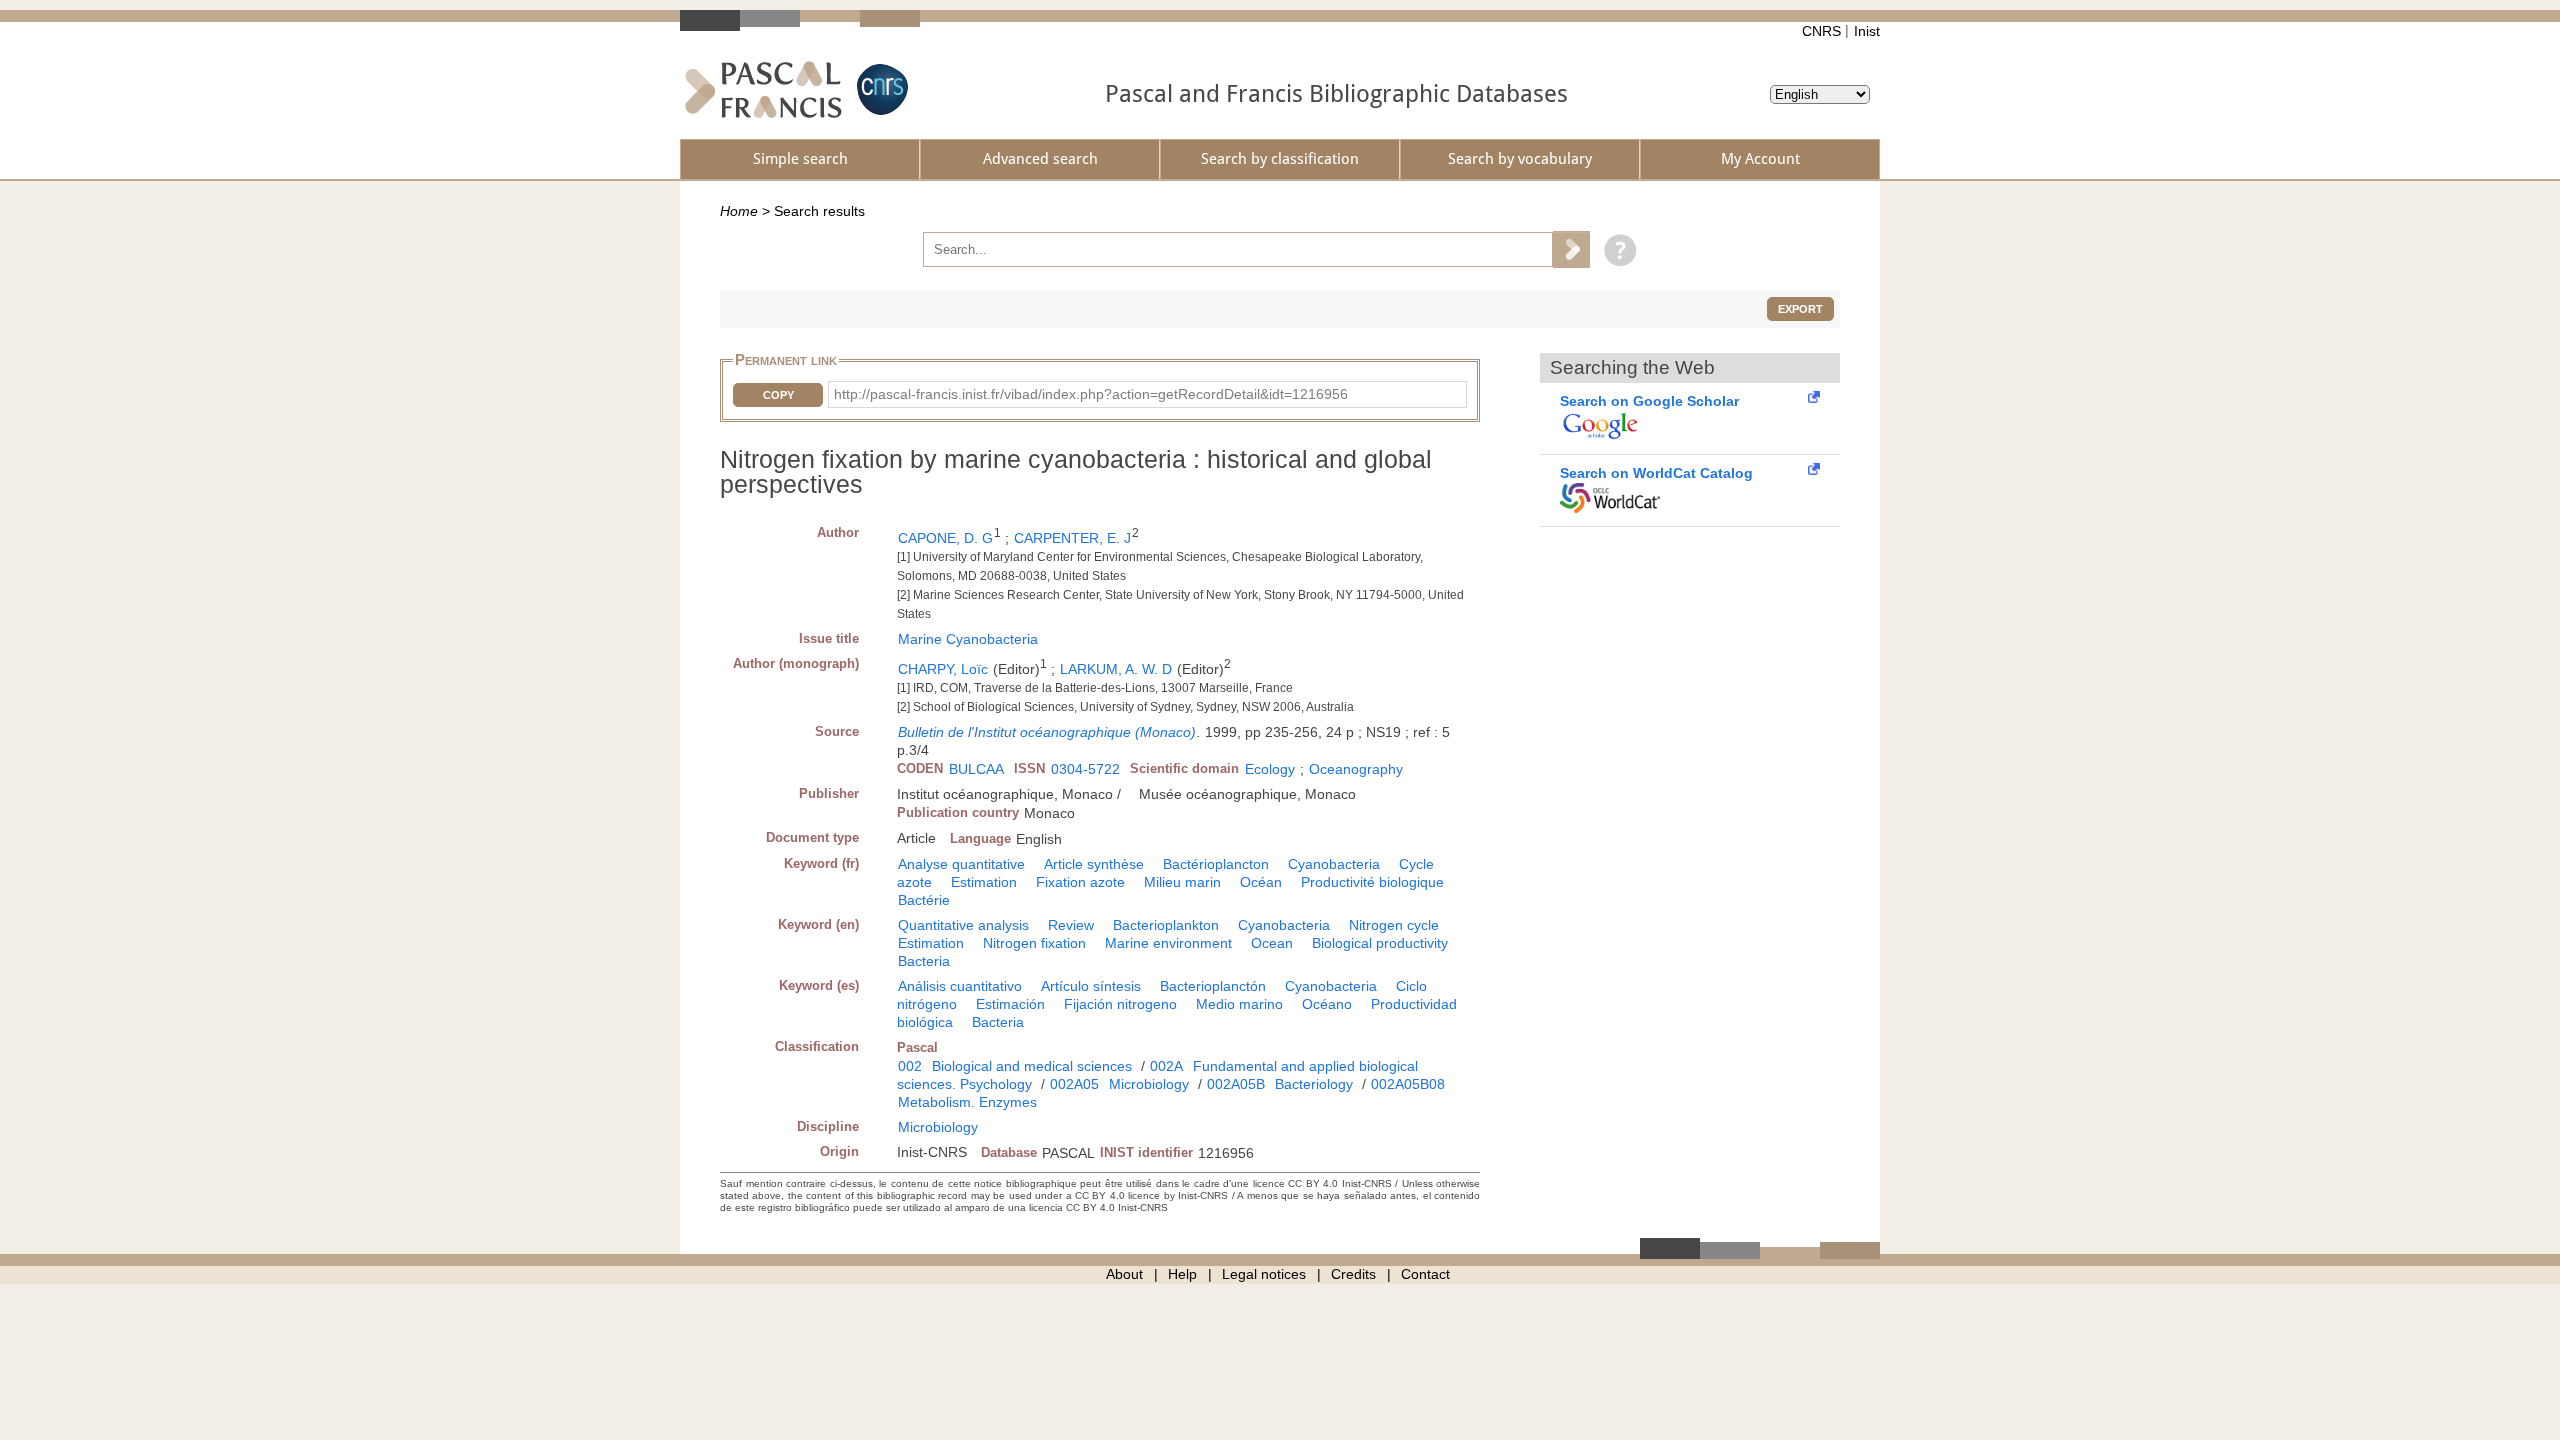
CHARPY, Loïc (943, 669)
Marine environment (1168, 943)
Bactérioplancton (1216, 864)
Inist (1867, 31)
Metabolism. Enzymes (967, 1102)
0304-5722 (1085, 769)
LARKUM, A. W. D (1116, 669)
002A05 (1074, 1084)
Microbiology (1149, 1084)
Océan (1261, 882)
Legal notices (1264, 1274)
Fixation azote (1080, 882)
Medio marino (1239, 1004)
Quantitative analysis (963, 925)
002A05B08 (1408, 1084)
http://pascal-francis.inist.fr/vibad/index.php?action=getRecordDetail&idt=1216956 (1091, 394)
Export (1800, 309)
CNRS (1821, 31)
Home (739, 211)
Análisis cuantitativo (960, 986)
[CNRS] (880, 89)
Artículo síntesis (1091, 986)
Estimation (984, 882)
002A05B (1236, 1084)
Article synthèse (1094, 864)
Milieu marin (1182, 882)
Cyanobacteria (1334, 864)
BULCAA (976, 769)
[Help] (1615, 249)
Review (1071, 925)
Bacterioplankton (1166, 925)
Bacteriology (1314, 1084)
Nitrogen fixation (1034, 943)
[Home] (763, 89)
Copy (778, 395)
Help (1182, 1274)
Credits (1353, 1274)
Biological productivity (1380, 943)
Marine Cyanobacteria (968, 639)
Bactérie (924, 900)
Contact (1425, 1274)
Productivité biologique (1372, 882)
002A (1166, 1066)
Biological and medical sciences (1032, 1066)
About (1124, 1274)
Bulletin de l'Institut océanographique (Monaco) (1047, 732)
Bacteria (924, 961)
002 (910, 1066)
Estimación (1010, 1004)
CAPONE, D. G (945, 538)
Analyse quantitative (961, 864)
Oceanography (1356, 769)
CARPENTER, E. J (1072, 538)
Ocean (1272, 943)
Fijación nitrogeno (1120, 1004)
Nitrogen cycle (1394, 925)
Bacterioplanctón (1213, 986)
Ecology (1270, 769)
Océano (1327, 1004)
